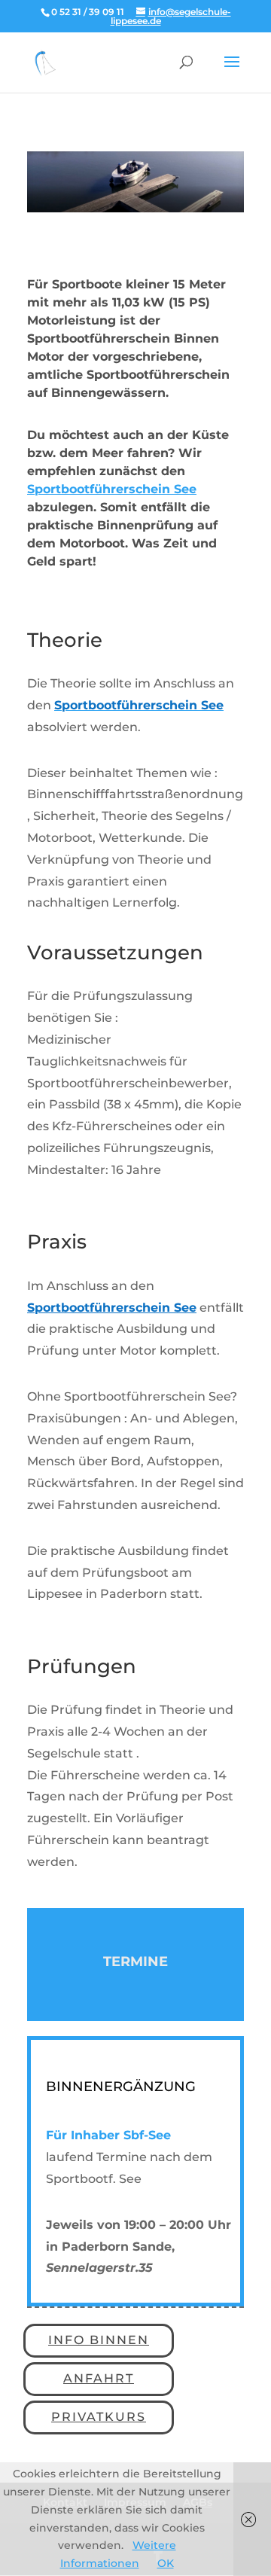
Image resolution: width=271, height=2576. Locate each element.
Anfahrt (99, 2378)
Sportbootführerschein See (112, 489)
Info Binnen (99, 2340)
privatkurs (99, 2417)
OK (166, 2563)
